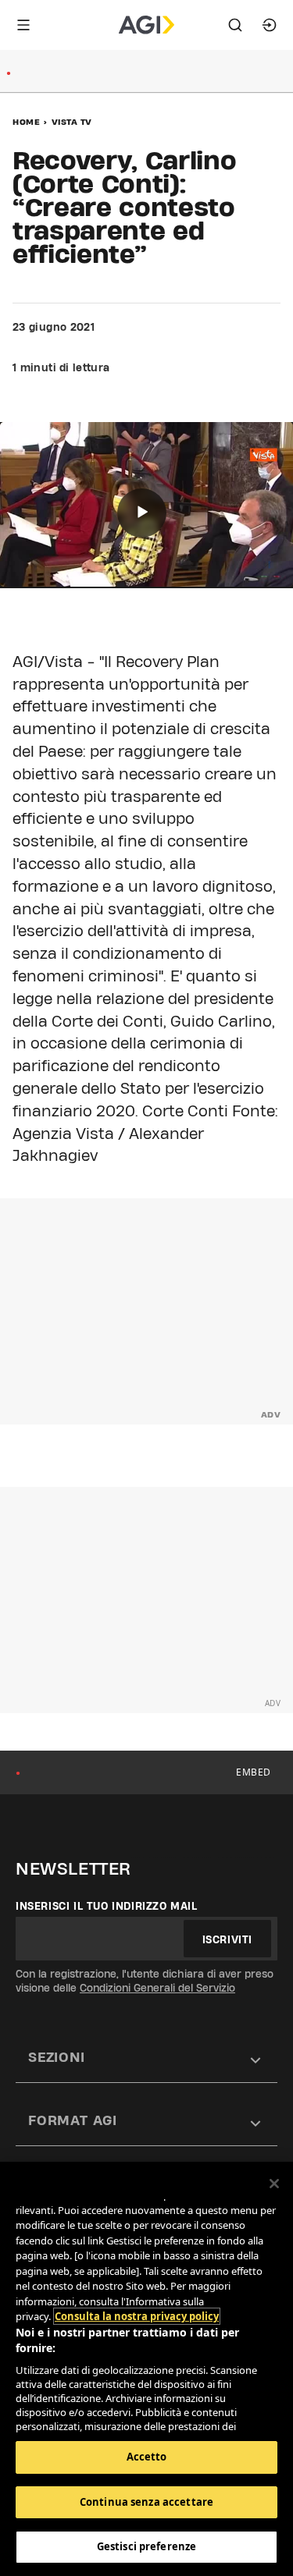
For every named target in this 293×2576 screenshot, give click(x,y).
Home (26, 122)
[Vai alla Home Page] (146, 25)
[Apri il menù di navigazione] (23, 25)
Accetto (147, 2457)
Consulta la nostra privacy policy (137, 2316)
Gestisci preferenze (146, 2546)
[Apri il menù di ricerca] (235, 25)
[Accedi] (270, 25)
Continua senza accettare (146, 2502)
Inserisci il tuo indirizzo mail (107, 1906)
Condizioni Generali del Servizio (157, 1988)
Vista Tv (72, 122)
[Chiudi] (274, 2184)
